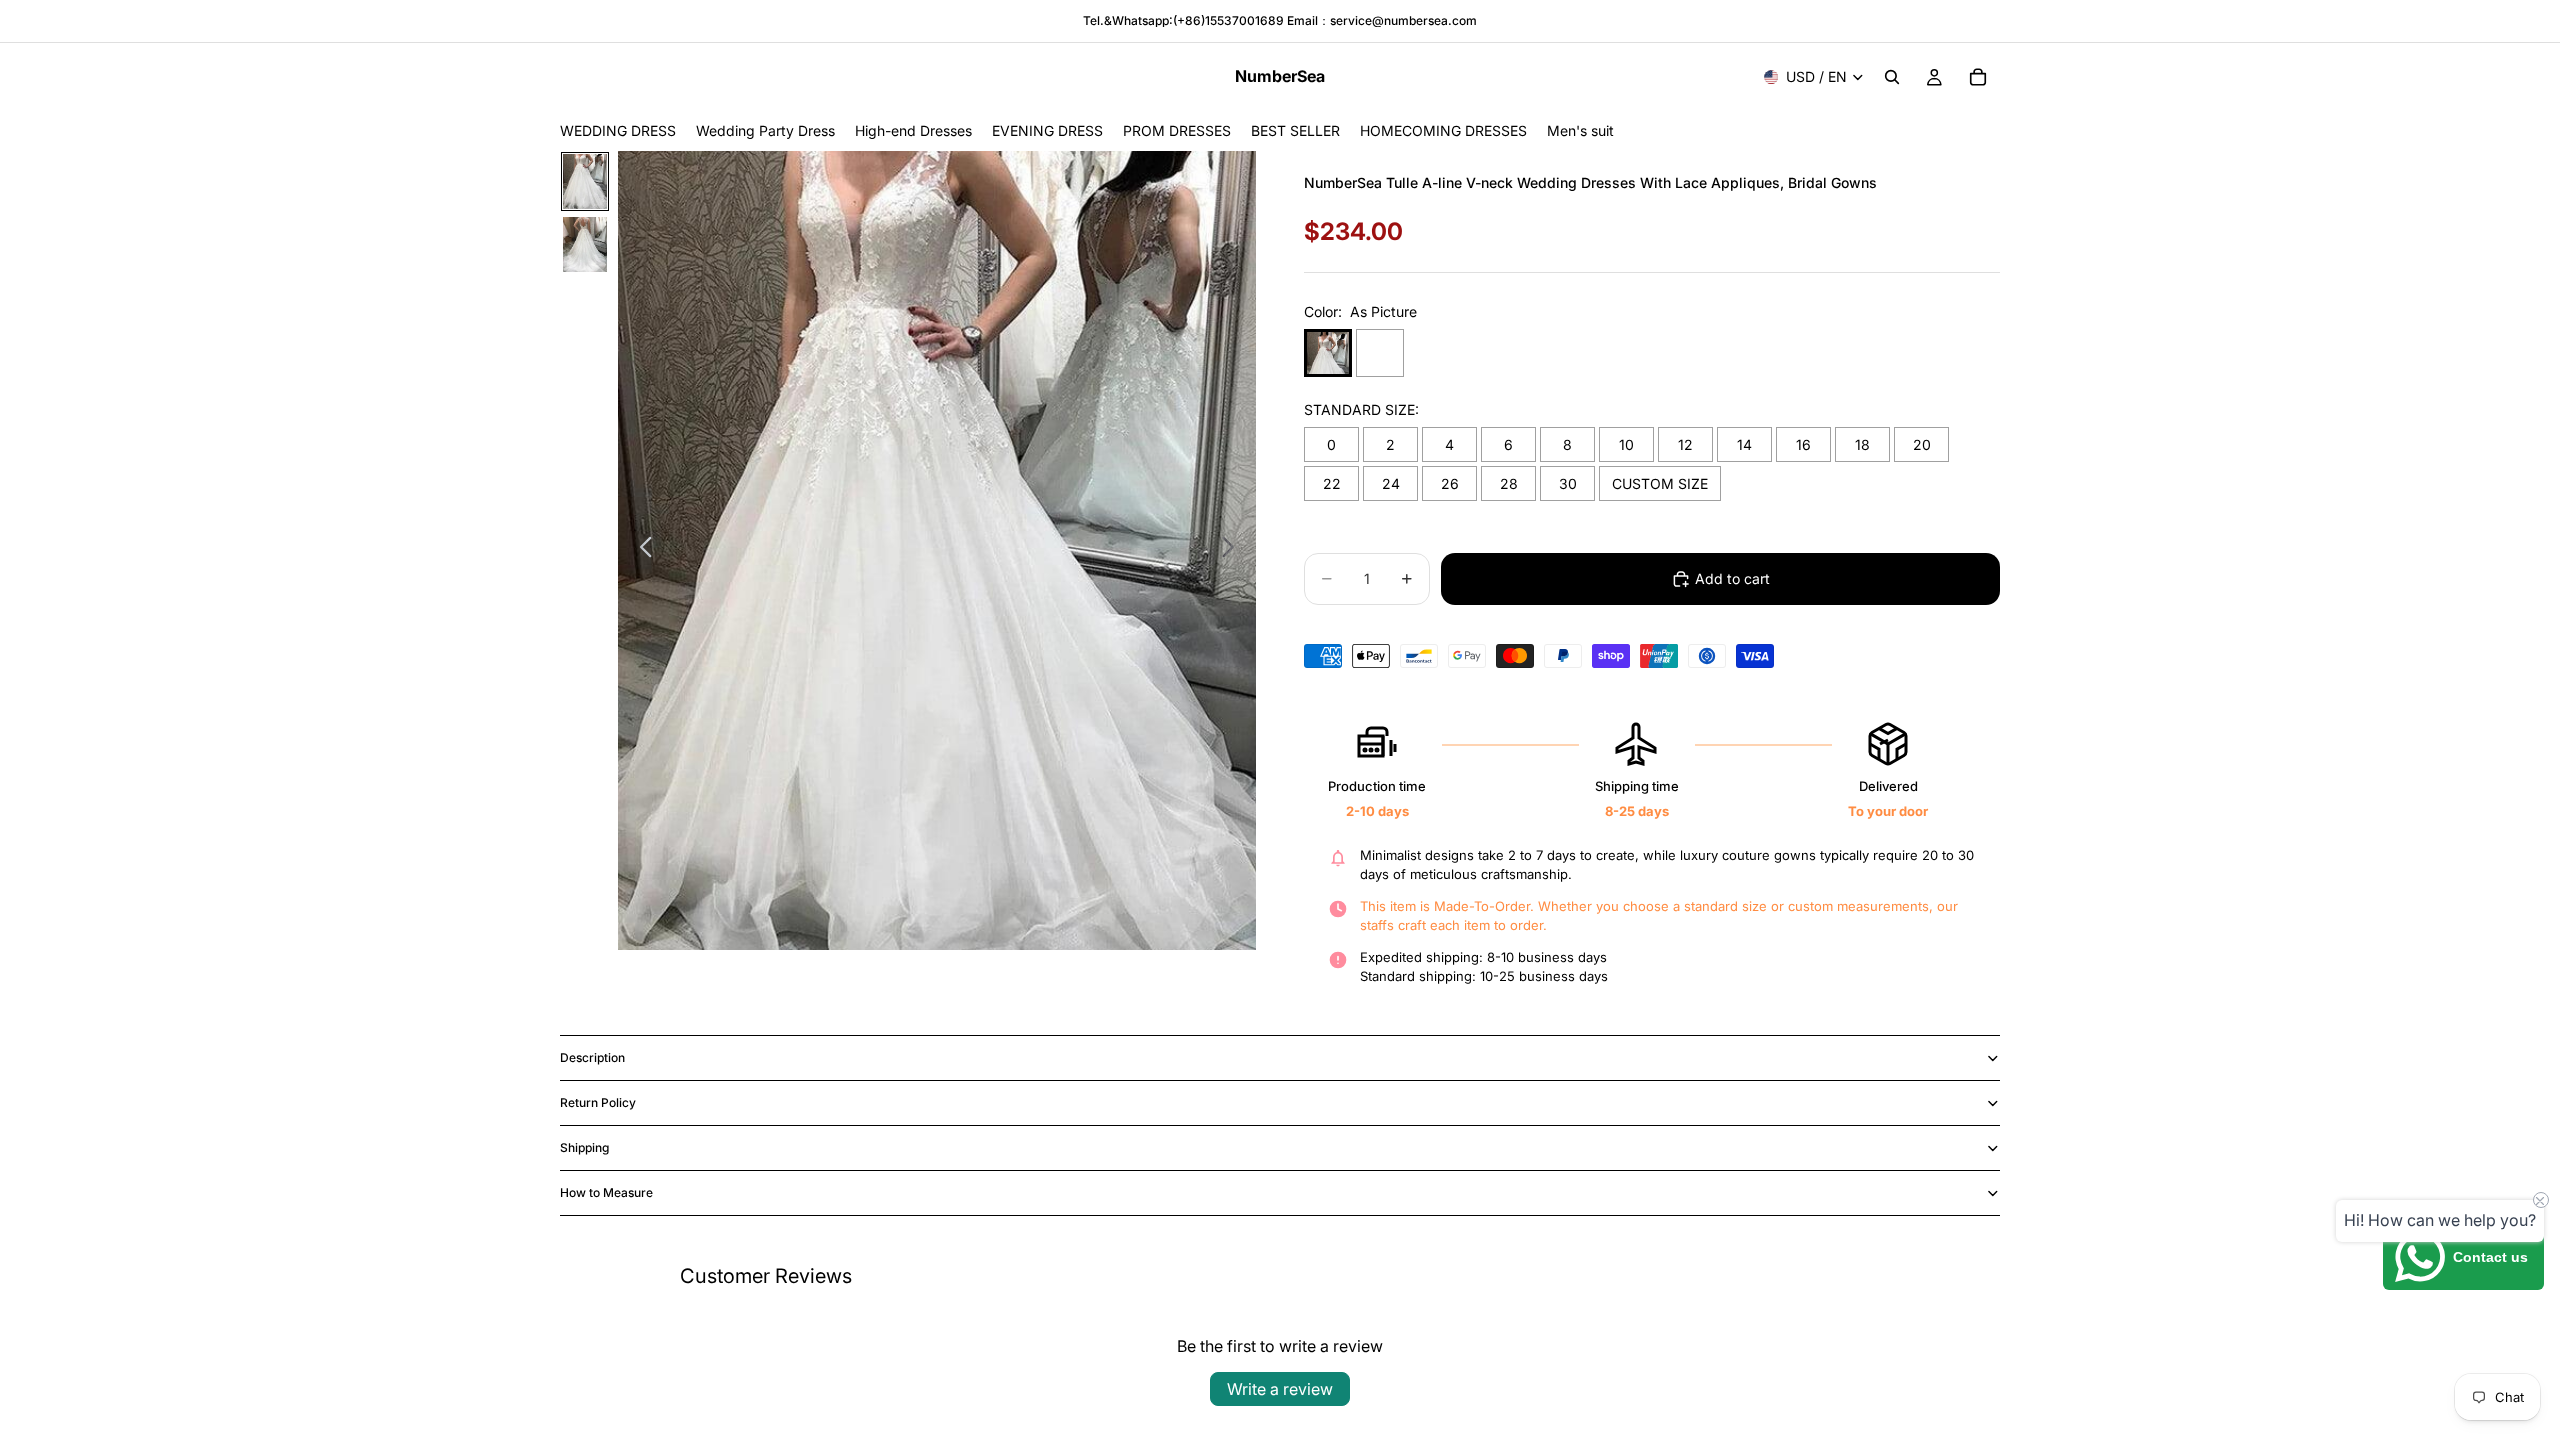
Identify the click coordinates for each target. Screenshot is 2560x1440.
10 (1626, 444)
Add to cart (1732, 578)
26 (1450, 483)
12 (1685, 444)
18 (1862, 444)
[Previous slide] (640, 550)
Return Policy (598, 1102)
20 (1922, 444)
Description (592, 1057)
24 (1391, 483)
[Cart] (1978, 77)
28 (1509, 483)
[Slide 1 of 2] (585, 181)
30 (1568, 483)
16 (1803, 444)
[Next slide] (1233, 550)
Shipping (584, 1147)
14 (1744, 444)
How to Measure (606, 1192)
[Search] (1892, 77)
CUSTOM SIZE (1660, 483)
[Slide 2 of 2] (585, 244)
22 (1332, 483)
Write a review (1280, 1389)
